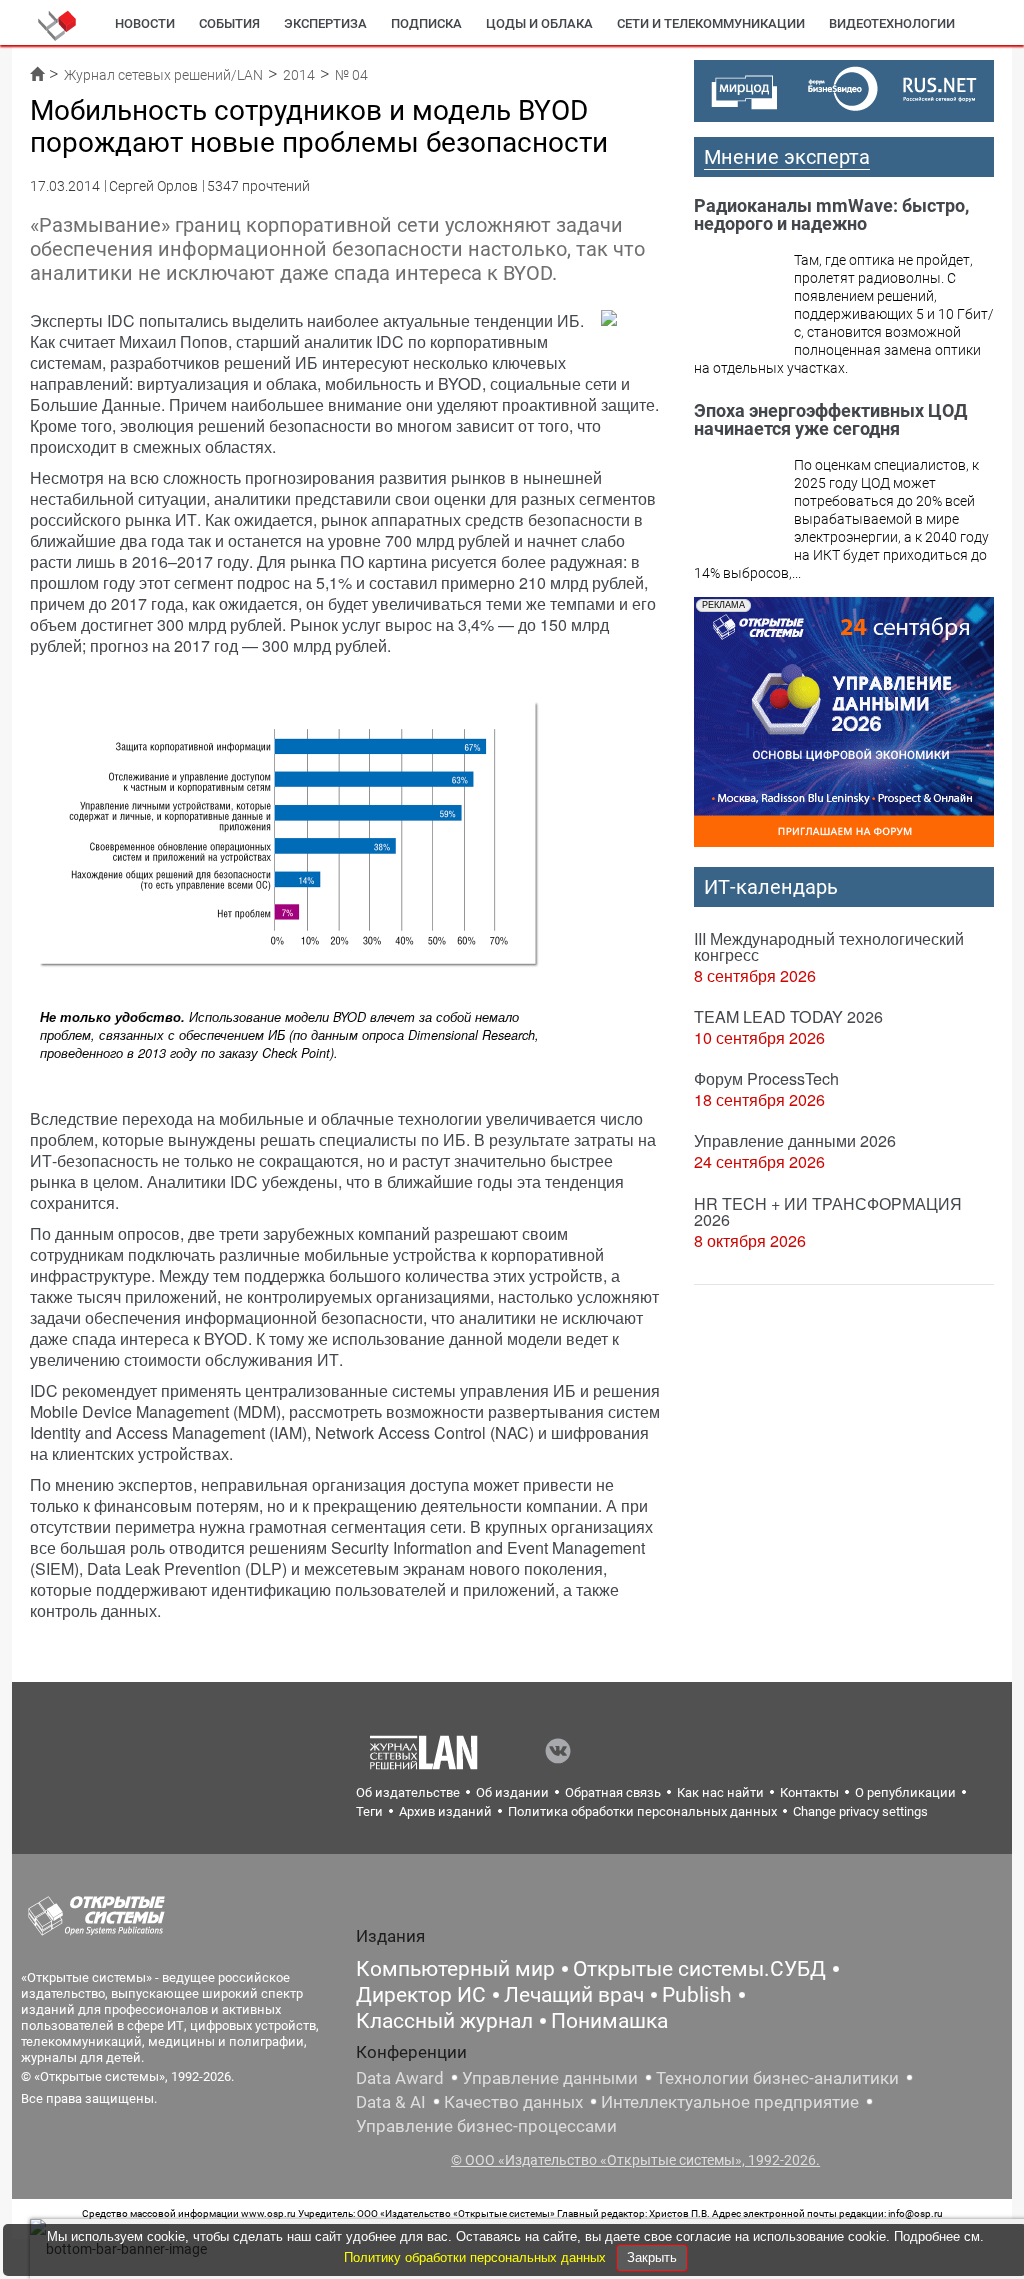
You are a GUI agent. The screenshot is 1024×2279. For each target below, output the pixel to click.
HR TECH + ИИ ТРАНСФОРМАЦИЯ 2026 (828, 1211)
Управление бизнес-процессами (486, 2126)
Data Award (400, 2078)
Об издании (512, 1792)
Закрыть (652, 2257)
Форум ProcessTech (766, 1078)
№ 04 (351, 75)
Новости (145, 23)
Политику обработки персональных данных (477, 2257)
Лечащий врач (574, 1995)
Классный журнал (444, 2021)
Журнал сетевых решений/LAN (163, 75)
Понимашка (609, 2021)
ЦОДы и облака (539, 23)
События (229, 23)
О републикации (905, 1792)
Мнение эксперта (787, 157)
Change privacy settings (860, 1811)
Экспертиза (325, 23)
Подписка (426, 23)
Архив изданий (445, 1811)
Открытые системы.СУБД (699, 1969)
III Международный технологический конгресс (829, 946)
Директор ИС (421, 1995)
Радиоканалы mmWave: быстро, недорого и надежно (831, 214)
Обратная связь (613, 1792)
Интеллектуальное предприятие (730, 2102)
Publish (697, 1995)
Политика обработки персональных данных (642, 1811)
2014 (299, 75)
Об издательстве (408, 1792)
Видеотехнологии (892, 23)
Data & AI (391, 2102)
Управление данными (550, 2078)
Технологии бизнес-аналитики (777, 2078)
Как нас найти (720, 1792)
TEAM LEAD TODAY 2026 (788, 1016)
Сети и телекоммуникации (711, 23)
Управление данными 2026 (795, 1140)
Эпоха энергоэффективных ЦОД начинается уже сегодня (830, 419)
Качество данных (513, 2102)
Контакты (809, 1792)
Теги (369, 1811)
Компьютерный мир (455, 1969)
